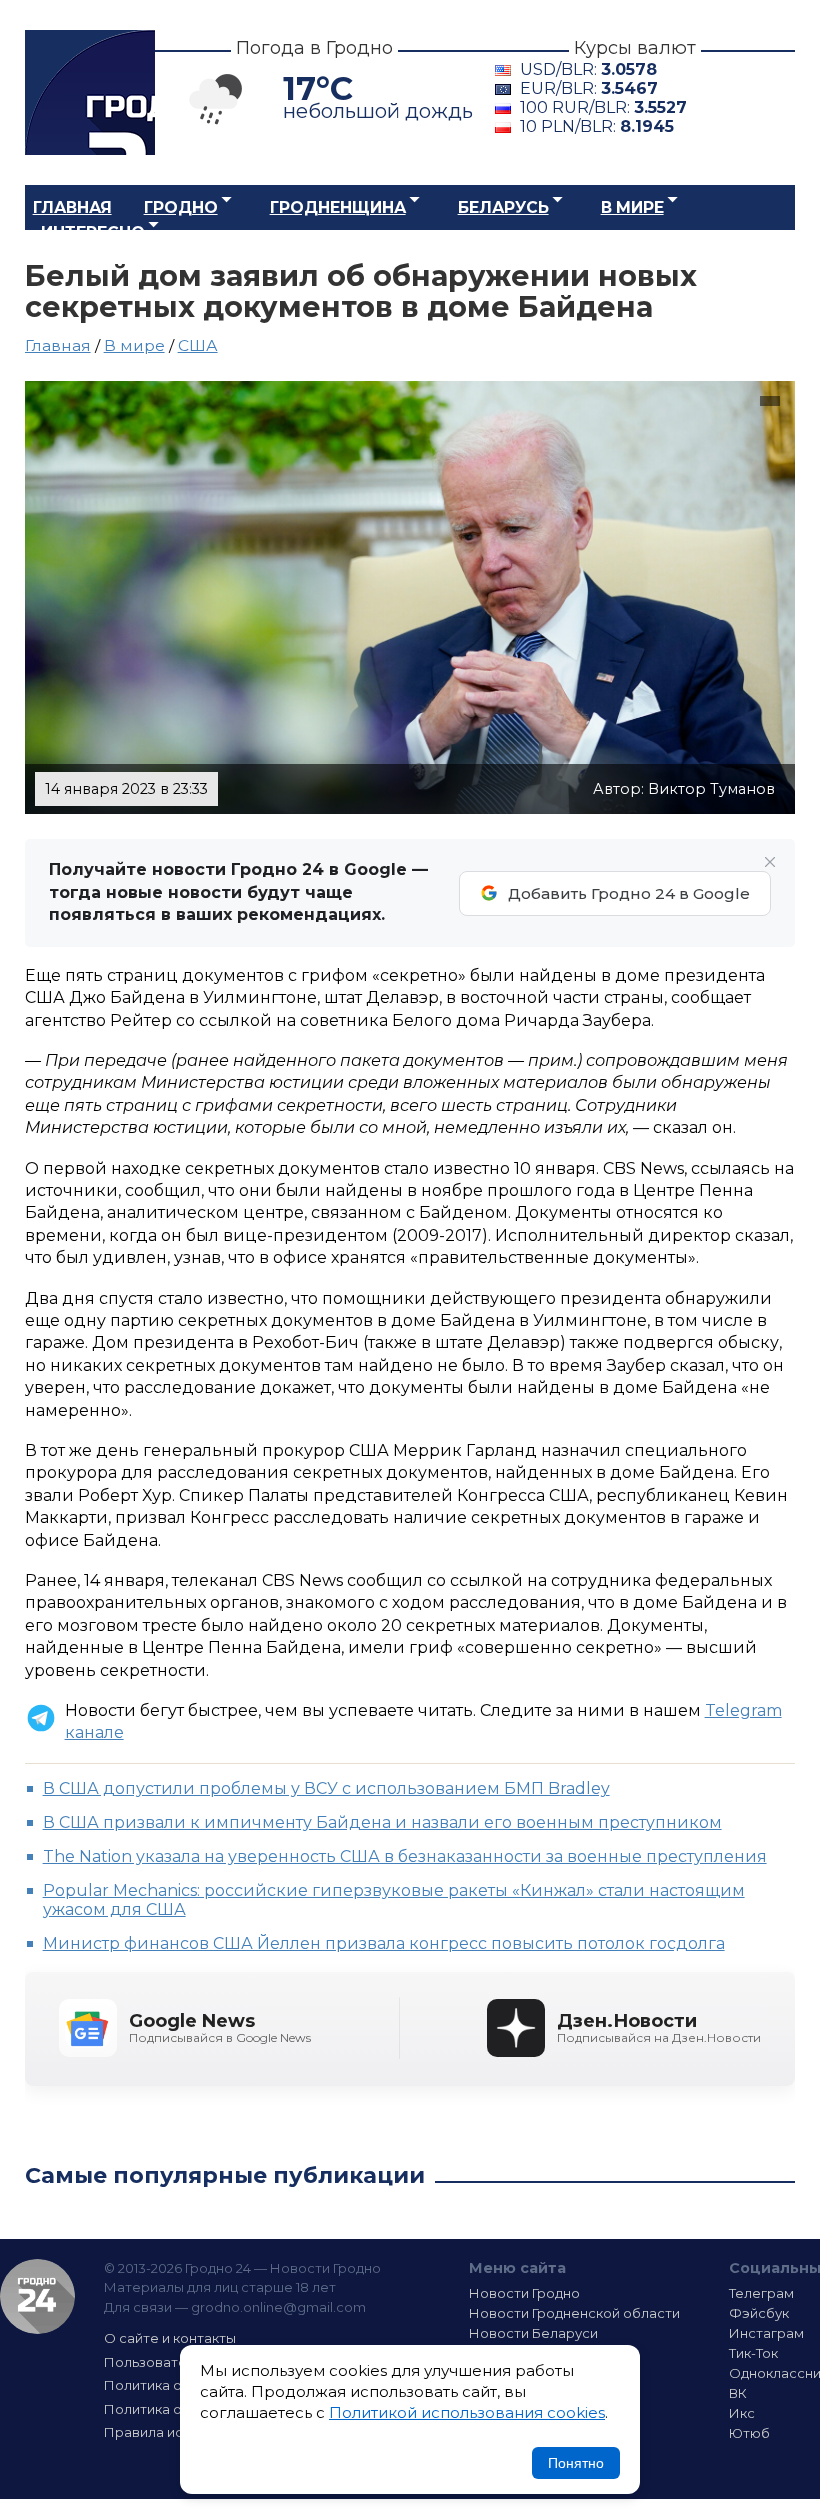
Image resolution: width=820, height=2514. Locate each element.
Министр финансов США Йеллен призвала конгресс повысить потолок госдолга (384, 1943)
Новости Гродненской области (574, 2313)
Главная (72, 207)
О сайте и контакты (170, 2338)
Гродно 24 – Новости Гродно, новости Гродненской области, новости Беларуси (90, 92)
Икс (742, 2413)
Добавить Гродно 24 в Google (629, 893)
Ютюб (749, 2433)
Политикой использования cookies (467, 2412)
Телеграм (761, 2293)
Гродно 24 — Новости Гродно (37, 2296)
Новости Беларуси (533, 2333)
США (198, 345)
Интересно (93, 232)
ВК (738, 2393)
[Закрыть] (770, 862)
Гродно (181, 207)
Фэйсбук (759, 2313)
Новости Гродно (524, 2293)
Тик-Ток (753, 2353)
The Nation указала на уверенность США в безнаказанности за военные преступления (405, 1856)
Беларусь (503, 207)
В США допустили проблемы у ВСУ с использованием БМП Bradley (326, 1788)
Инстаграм (766, 2333)
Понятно (576, 2463)
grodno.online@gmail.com (278, 2307)
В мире (632, 207)
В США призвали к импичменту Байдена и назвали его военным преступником (382, 1822)
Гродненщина (338, 207)
